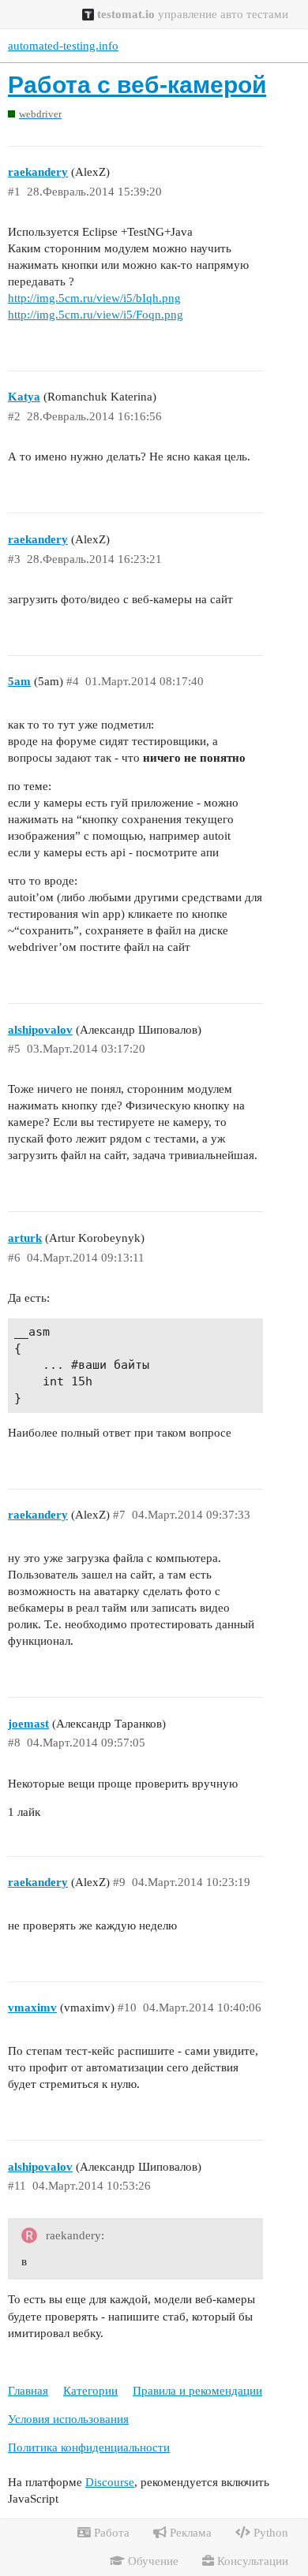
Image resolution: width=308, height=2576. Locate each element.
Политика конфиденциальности (89, 2447)
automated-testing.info (63, 46)
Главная (28, 2391)
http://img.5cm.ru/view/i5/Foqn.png (96, 315)
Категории (90, 2391)
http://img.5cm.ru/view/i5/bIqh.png (94, 298)
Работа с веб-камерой (137, 85)
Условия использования (68, 2419)
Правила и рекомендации (197, 2391)
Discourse (110, 2482)
